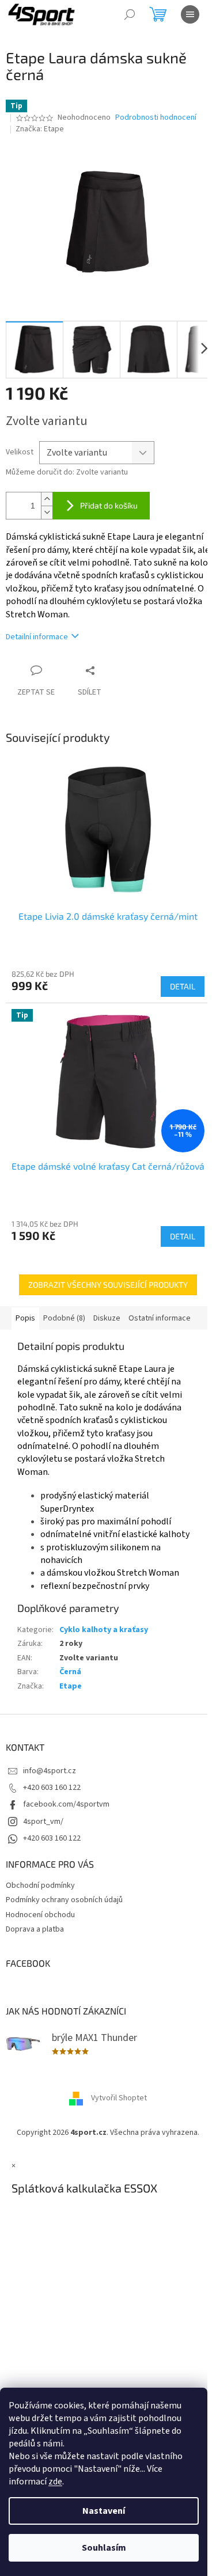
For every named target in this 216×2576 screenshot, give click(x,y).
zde (55, 2482)
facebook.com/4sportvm (66, 1804)
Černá (70, 1672)
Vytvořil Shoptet (119, 2099)
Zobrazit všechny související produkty (108, 1285)
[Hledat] (130, 14)
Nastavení (104, 2511)
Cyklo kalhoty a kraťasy (104, 1630)
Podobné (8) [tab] (64, 1318)
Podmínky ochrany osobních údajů (64, 1900)
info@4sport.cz (50, 1771)
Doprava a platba (35, 1929)
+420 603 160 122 (52, 1788)
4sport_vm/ (43, 1822)
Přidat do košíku (109, 505)
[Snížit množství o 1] (47, 512)
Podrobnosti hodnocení (156, 118)
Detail (183, 986)
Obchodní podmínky (40, 1885)
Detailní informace (37, 637)
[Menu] (190, 14)
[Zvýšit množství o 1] (47, 499)
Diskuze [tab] (107, 1318)
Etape (71, 1686)
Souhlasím (104, 2548)
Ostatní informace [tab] (160, 1318)
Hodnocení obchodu (40, 1915)
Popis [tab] (25, 1318)
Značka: (40, 129)
